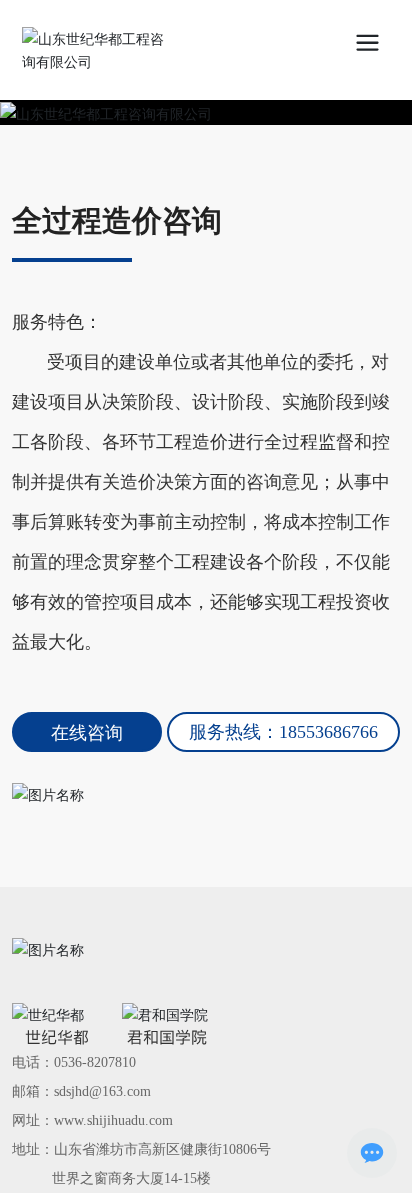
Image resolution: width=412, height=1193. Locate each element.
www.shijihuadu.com (113, 1120)
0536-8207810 (95, 1062)
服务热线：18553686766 (283, 732)
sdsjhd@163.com (102, 1091)
